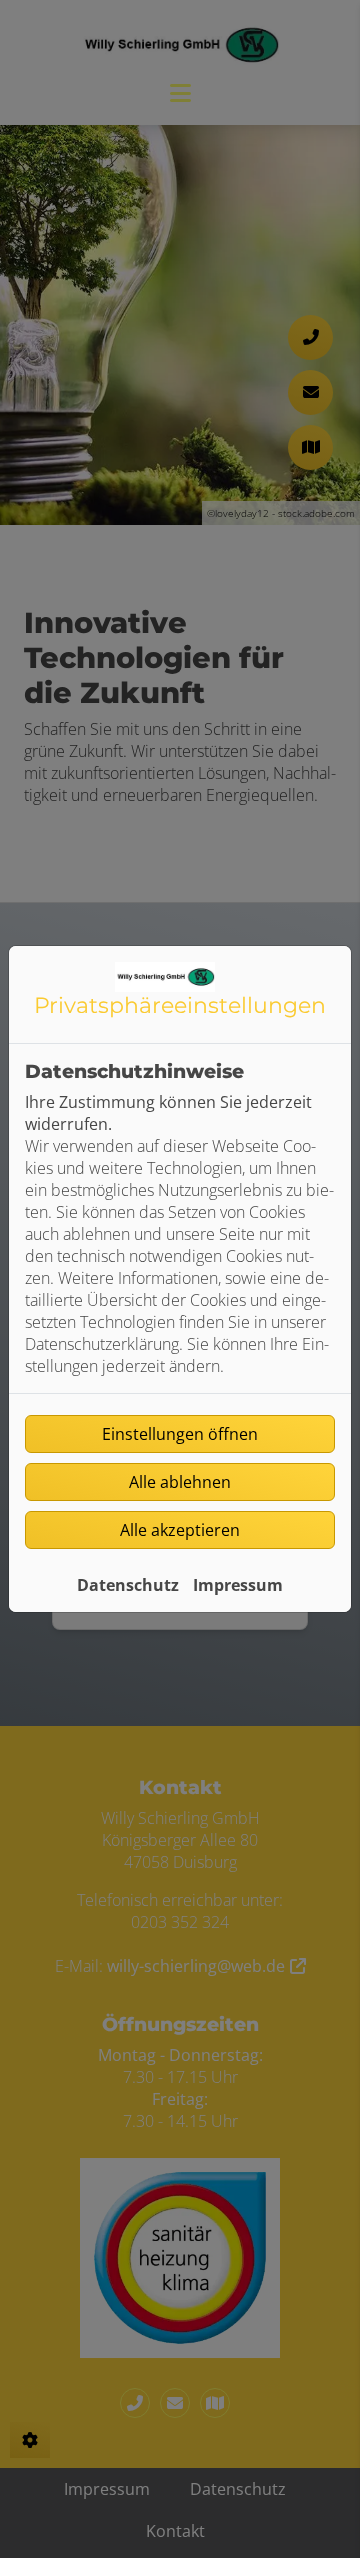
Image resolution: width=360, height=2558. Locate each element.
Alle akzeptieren (180, 1530)
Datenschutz (128, 1585)
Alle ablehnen (180, 1482)
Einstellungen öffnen (180, 1434)
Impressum (238, 1585)
